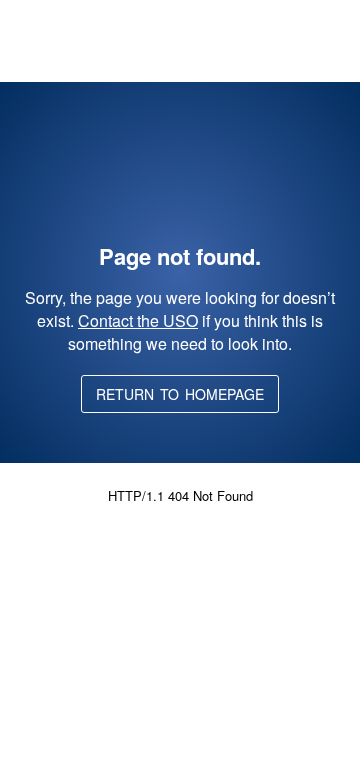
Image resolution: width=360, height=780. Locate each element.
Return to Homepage (180, 394)
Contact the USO (138, 320)
